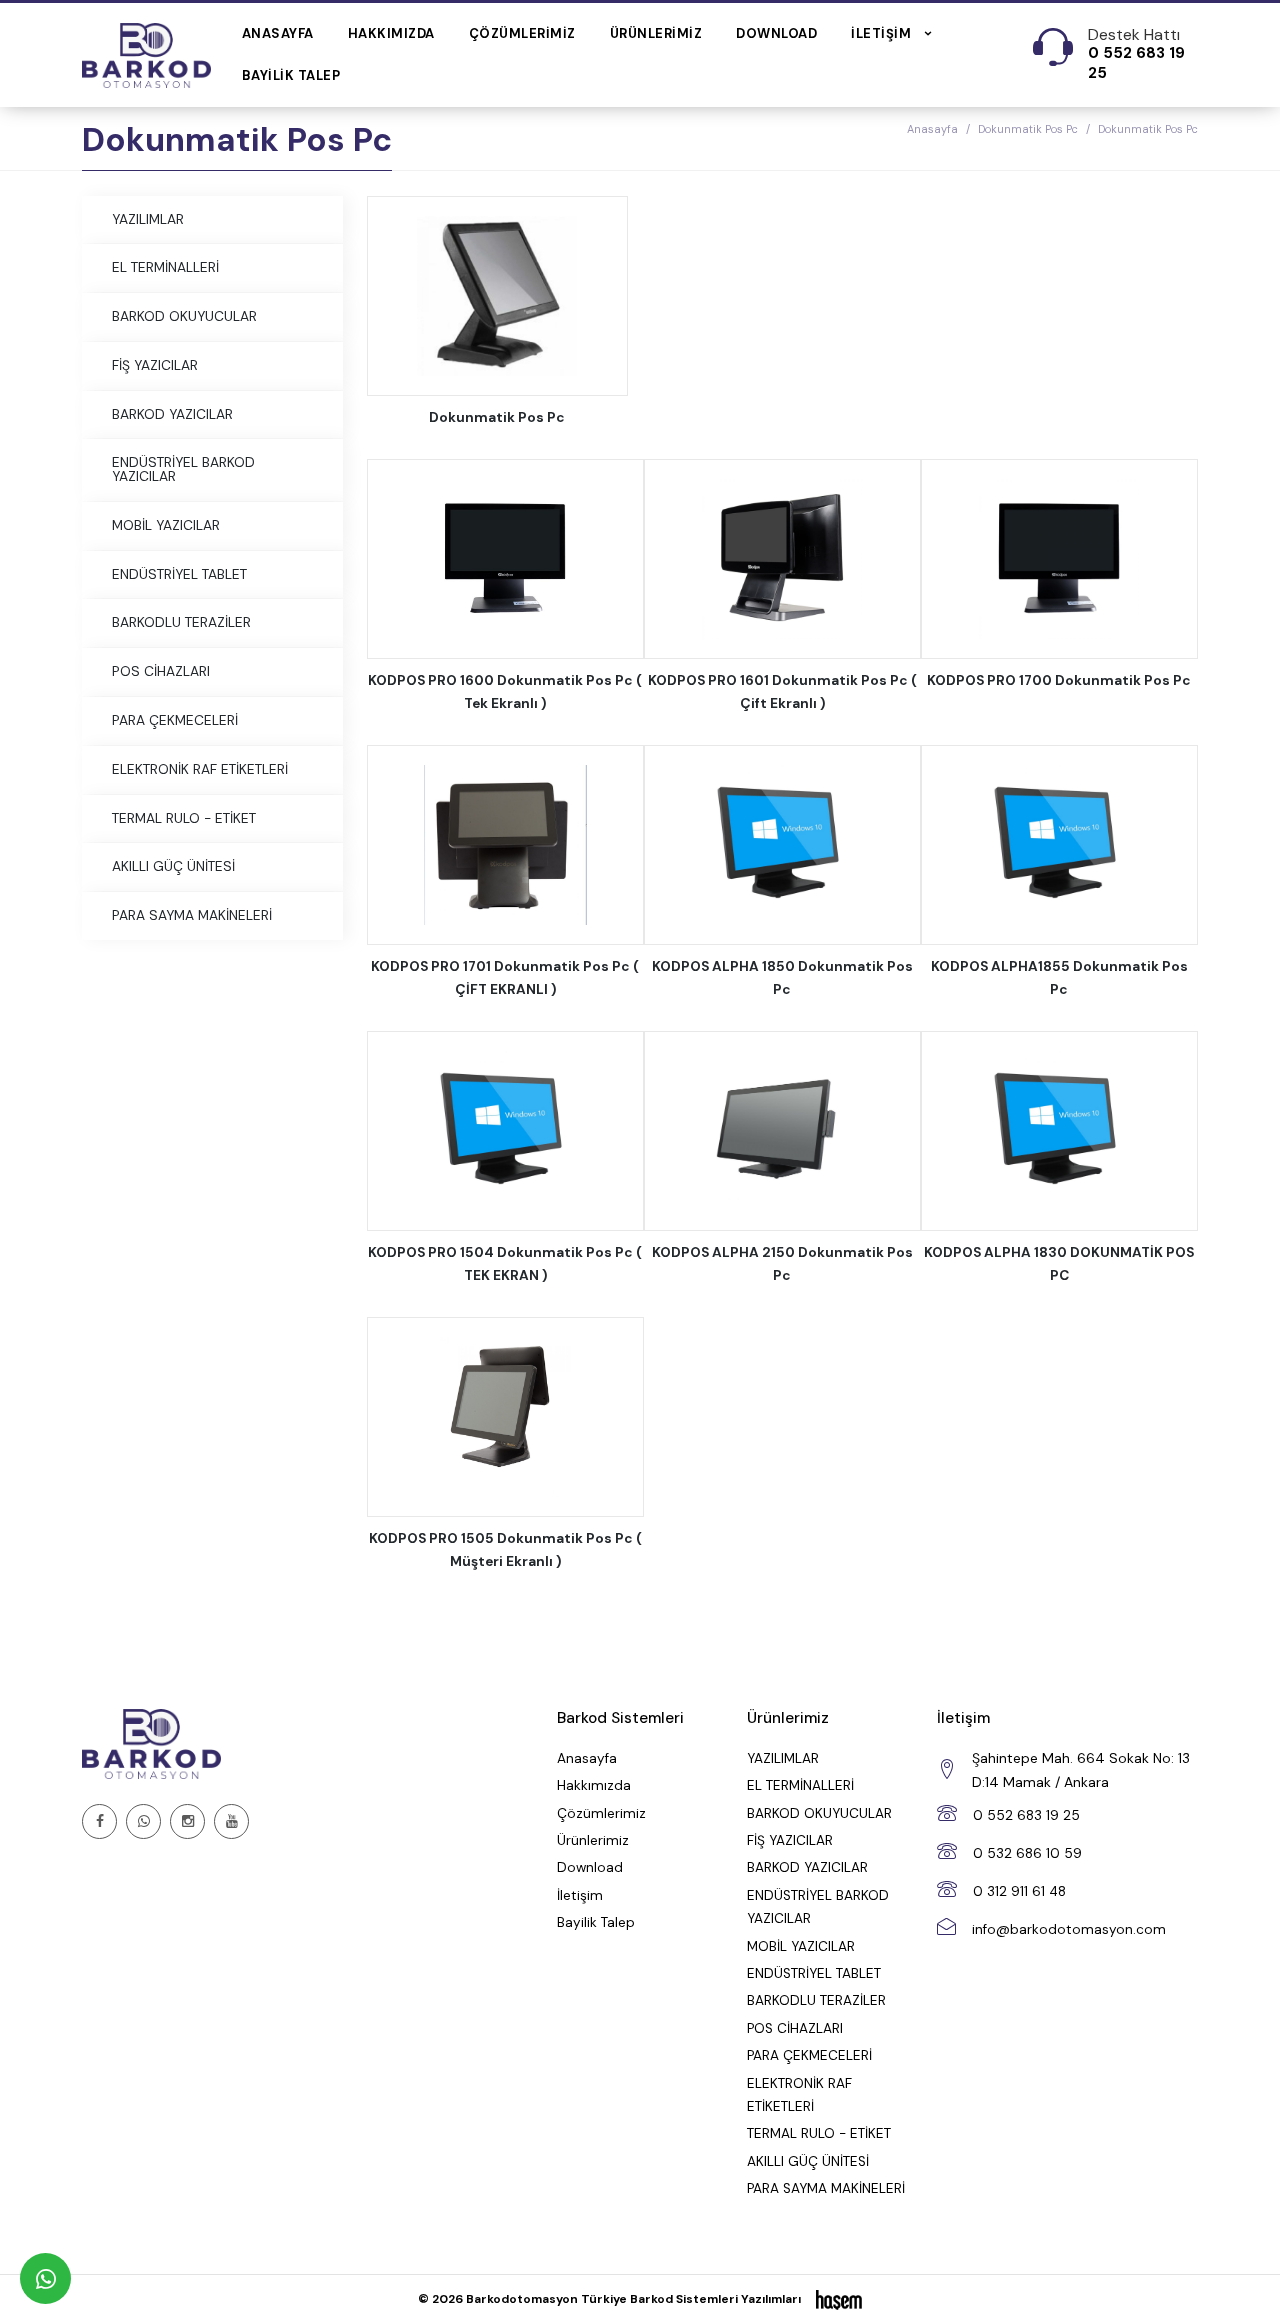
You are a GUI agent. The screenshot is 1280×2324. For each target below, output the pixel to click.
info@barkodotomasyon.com (1069, 1929)
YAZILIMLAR (148, 219)
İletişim (580, 1895)
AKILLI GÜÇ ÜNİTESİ (173, 866)
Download (776, 33)
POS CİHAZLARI (161, 671)
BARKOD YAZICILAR (172, 414)
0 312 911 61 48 (1019, 1891)
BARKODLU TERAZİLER (181, 622)
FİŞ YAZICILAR (155, 365)
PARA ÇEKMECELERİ (175, 720)
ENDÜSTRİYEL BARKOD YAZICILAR (183, 469)
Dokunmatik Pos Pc (1028, 129)
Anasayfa (278, 33)
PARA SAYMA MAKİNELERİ (192, 915)
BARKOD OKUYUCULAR (184, 316)
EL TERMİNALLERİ (165, 267)
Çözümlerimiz (522, 33)
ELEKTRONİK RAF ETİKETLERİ (200, 769)
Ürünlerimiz (656, 33)
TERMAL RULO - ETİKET (184, 818)
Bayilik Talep (291, 75)
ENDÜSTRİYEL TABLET (179, 574)
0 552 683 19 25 (1026, 1815)
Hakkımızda (391, 33)
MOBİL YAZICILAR (166, 525)
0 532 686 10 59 (1027, 1853)
